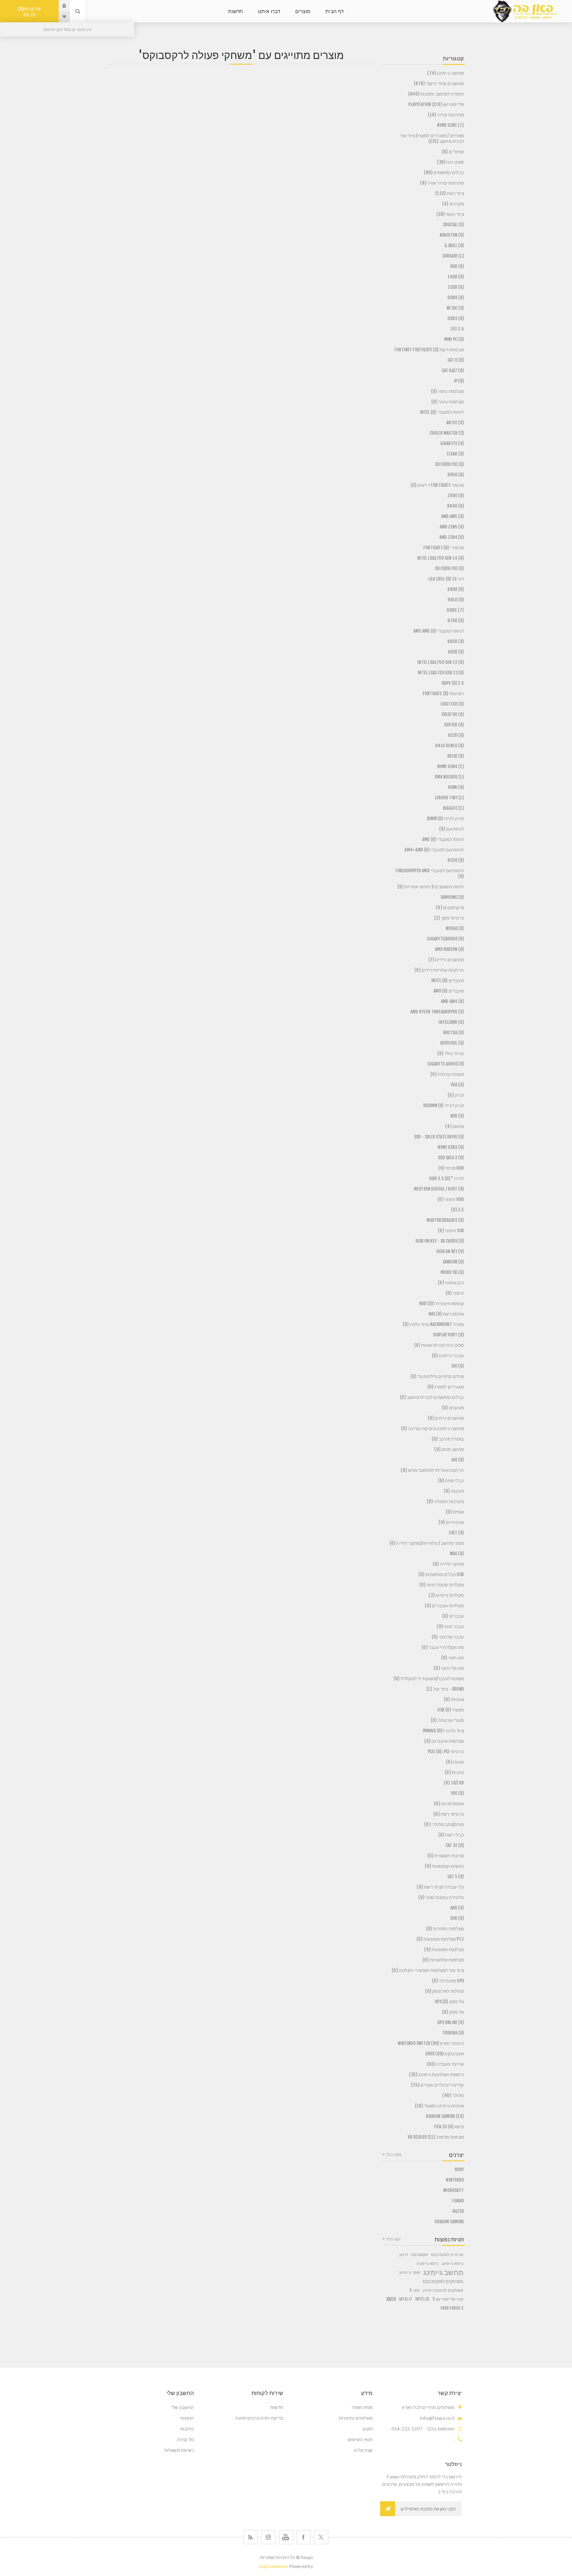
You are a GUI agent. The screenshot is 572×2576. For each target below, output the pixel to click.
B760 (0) (456, 621)
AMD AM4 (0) (452, 1001)
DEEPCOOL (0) (452, 1043)
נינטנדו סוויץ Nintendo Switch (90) (431, 2043)
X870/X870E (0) (450, 464)
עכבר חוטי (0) (450, 1626)
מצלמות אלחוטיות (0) (443, 1960)
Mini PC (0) (454, 339)
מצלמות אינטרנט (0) (444, 1741)
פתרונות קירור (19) (446, 115)
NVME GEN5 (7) (450, 125)
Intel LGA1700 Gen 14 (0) (440, 558)
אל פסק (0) (453, 2012)
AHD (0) (457, 1908)
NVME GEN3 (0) (451, 1147)
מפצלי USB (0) (451, 1710)
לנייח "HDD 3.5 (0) (447, 1178)
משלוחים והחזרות (356, 2418)
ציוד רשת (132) (450, 193)
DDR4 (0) (456, 298)
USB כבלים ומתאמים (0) (441, 1574)
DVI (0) (458, 1366)
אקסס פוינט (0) (449, 1804)
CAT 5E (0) (455, 1845)
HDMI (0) (456, 787)
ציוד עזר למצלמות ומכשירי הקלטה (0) (428, 1970)
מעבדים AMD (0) (449, 991)
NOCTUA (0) (454, 1033)
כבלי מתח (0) (451, 1481)
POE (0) (457, 1793)
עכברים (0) (453, 1616)
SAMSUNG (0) (452, 897)
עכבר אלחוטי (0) (448, 1637)
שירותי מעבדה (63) (445, 2064)
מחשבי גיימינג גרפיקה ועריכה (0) (432, 1429)
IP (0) (459, 381)
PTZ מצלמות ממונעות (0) (440, 1939)
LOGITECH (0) (452, 704)
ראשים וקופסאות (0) (444, 1866)
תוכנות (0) (454, 1491)
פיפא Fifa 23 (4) (449, 2127)
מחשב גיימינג (443, 2272)
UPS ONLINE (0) (451, 2022)
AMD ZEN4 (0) (452, 537)
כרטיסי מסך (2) (449, 918)
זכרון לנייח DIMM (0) (445, 819)
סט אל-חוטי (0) (449, 1668)
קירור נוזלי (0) (451, 1053)
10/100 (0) (454, 1783)
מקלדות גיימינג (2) (446, 1595)
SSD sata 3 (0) (451, 1158)
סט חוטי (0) (453, 1658)
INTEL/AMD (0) (451, 1022)
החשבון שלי (183, 2407)
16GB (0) (456, 277)
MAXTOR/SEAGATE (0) (445, 1220)
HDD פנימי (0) (451, 1168)
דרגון (404, 2254)
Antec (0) (455, 423)
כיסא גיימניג (427, 2263)
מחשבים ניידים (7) (446, 960)
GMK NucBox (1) (449, 777)
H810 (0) (456, 600)
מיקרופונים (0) (450, 908)
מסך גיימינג (410, 2272)
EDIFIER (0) (454, 725)
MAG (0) (457, 1554)
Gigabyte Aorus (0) (446, 1064)
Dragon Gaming (449, 2222)
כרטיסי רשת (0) (449, 1814)
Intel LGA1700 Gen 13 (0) (441, 662)
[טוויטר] (321, 2537)
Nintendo (455, 2180)
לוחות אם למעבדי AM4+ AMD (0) (434, 850)
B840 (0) (456, 506)
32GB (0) (456, 287)
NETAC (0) (455, 308)
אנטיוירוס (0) (451, 1522)
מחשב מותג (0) (449, 1449)
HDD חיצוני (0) (451, 1199)
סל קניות (30, 12)
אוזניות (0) (454, 1699)
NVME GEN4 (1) (451, 766)
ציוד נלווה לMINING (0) (443, 1731)
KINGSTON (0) (452, 235)
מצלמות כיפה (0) (447, 391)
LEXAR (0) (455, 454)
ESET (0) (456, 1533)
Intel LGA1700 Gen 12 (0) (441, 673)
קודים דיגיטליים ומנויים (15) (437, 2085)
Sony (459, 2169)
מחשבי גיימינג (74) (446, 73)
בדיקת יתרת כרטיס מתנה (259, 2418)
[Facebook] (304, 2537)
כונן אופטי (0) (451, 1283)
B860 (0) (456, 589)
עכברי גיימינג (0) (448, 1356)
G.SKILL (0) (454, 245)
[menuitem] (331, 2407)
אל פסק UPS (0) (449, 2002)
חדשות (277, 2407)
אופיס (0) (455, 1512)
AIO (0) (458, 1460)
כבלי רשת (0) (451, 1835)
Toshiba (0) (453, 2033)
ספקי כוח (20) (450, 162)
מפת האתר (362, 2407)
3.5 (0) (457, 329)
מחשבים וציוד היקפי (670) (439, 84)
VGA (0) (457, 1085)
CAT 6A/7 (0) (453, 370)
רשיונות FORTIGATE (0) (443, 693)
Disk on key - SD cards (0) (440, 1241)
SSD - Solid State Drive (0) (439, 1137)
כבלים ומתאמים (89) (444, 173)
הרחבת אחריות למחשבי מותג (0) (432, 1470)
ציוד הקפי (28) (450, 214)
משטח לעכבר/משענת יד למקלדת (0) (429, 1679)
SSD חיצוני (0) (451, 1231)
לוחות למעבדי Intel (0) (442, 412)
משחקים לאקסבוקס (443, 2281)
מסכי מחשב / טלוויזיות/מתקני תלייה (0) (427, 1543)
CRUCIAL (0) (453, 225)
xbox (391, 2299)
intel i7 (406, 2299)
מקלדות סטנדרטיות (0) (442, 1585)
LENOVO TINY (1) (449, 798)
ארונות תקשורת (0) (446, 1856)
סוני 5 (415, 2290)
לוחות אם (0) (451, 829)
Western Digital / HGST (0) (439, 1189)
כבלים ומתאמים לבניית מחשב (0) (432, 1397)
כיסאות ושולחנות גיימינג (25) (436, 2075)
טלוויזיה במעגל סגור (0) (441, 1897)
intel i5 (422, 2299)
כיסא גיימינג (452, 2263)
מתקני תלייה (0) (448, 1564)
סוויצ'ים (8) (453, 152)
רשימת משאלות (179, 2450)
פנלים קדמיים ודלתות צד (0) (437, 1376)
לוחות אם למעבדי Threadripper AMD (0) (429, 873)
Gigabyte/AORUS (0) (446, 939)
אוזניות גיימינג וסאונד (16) (439, 2106)
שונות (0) (455, 1762)
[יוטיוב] (286, 2537)
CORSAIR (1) (453, 256)
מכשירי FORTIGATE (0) (444, 548)
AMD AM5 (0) (453, 516)
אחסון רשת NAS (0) (446, 1314)
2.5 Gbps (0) (453, 683)
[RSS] (251, 2537)
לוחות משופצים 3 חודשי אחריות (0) (431, 887)
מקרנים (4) (453, 204)
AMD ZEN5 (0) (452, 527)
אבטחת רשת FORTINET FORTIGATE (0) (429, 350)
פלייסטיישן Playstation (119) (436, 104)
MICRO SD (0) (452, 1272)
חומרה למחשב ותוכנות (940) (436, 94)
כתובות (187, 2429)
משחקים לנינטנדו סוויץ (443, 2290)
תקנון (368, 2429)
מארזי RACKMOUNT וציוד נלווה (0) (433, 1324)
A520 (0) (456, 735)
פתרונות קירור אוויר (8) (442, 183)
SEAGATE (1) (453, 808)
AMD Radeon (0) (449, 949)
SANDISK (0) (453, 1262)
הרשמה (388, 2509)
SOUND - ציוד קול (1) (445, 1689)
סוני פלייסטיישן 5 (448, 2299)
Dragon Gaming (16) (445, 2116)
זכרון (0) (456, 1095)
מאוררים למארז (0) (446, 1387)
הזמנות (187, 2418)
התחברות (60, 6)
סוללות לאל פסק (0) (444, 1991)
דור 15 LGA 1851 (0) (446, 579)
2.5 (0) (457, 1210)
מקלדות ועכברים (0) (444, 1606)
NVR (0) (457, 1116)
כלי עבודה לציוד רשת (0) (440, 1887)
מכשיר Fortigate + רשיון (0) (437, 485)
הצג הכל (393, 2239)
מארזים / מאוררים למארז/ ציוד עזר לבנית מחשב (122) (432, 138)
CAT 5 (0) (456, 1877)
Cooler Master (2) (447, 433)
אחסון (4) (454, 1126)
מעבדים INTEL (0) (448, 980)
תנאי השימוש (360, 2439)
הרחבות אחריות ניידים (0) (439, 970)
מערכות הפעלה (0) (445, 1501)
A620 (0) (456, 652)
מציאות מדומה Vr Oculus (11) (436, 2137)
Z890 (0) (456, 496)
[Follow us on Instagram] (268, 2537)
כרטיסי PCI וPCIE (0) (446, 1752)
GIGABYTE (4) (452, 443)
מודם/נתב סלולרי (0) (444, 1824)
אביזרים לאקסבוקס (447, 2254)
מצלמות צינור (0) (448, 402)
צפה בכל (394, 2154)
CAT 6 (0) (456, 360)
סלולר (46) (453, 2095)
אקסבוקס (419, 2254)
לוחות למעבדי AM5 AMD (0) (439, 631)
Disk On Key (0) (450, 1251)
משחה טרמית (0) (447, 1074)
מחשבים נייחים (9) (446, 1418)
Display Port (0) (449, 1335)
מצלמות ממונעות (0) (444, 1949)
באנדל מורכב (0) (448, 1439)
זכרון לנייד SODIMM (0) (443, 1106)
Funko (458, 2201)
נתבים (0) (454, 1772)
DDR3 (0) (456, 318)
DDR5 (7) (455, 610)
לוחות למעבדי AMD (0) (443, 839)
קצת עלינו (363, 2450)
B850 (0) (456, 475)
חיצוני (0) (455, 1293)
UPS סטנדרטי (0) (448, 1981)
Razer (458, 2211)
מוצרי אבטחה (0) (447, 1720)
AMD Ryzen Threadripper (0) (437, 1012)
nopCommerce (273, 2566)
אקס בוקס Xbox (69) (445, 2054)
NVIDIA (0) (455, 928)
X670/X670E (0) (450, 568)
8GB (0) (457, 266)
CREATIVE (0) (453, 714)
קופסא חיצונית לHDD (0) (442, 1303)
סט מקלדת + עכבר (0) (443, 1647)
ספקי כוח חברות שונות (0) (439, 1345)
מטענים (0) (453, 1408)
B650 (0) (456, 641)
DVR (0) (457, 1918)
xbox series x (452, 2308)
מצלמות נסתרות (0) (445, 1929)
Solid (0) (456, 756)
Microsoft (454, 2190)
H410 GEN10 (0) (450, 746)
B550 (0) (456, 860)
